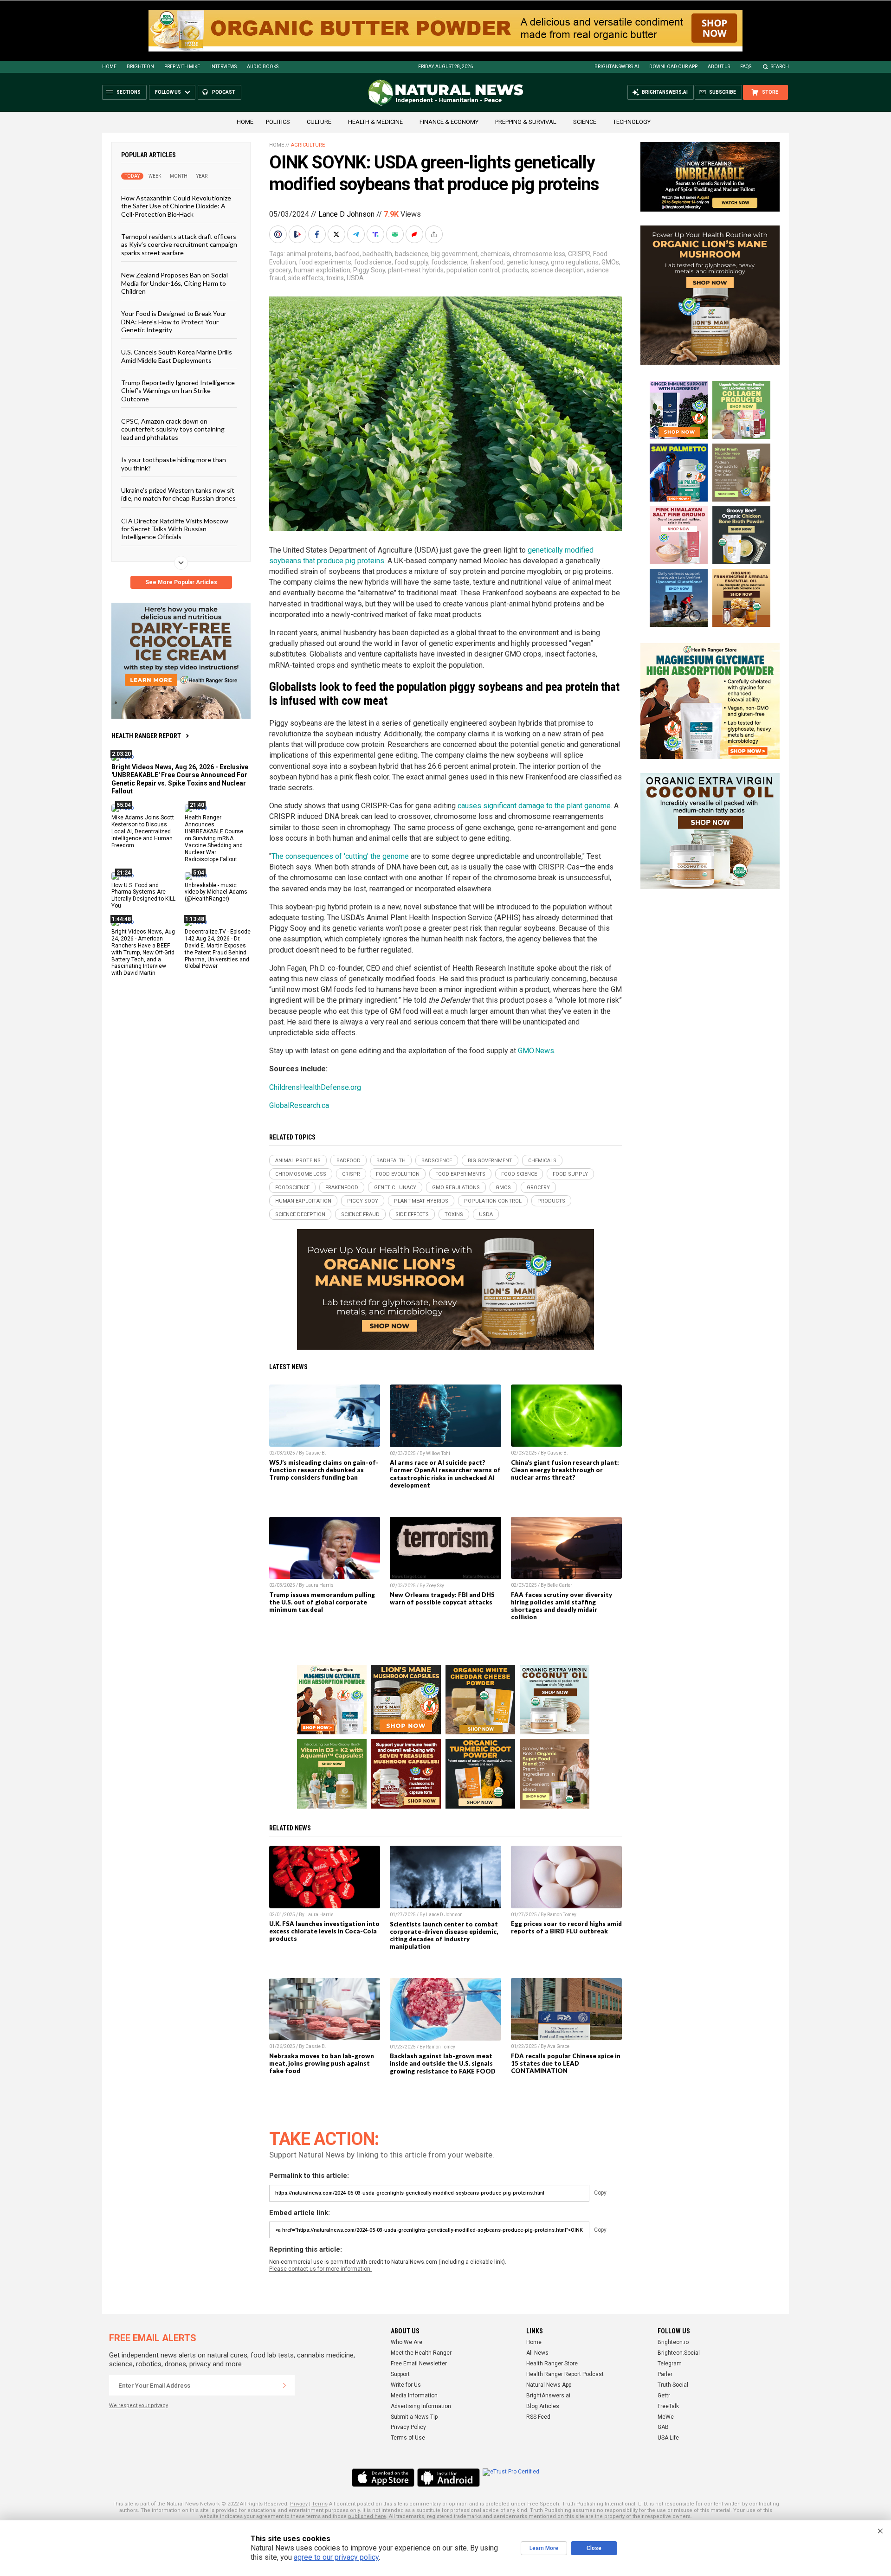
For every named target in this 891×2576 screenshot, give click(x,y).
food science (373, 262)
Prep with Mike (182, 67)
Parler (665, 2374)
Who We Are (407, 2342)
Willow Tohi (438, 1453)
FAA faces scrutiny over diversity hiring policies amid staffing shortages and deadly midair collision (562, 1606)
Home (109, 67)
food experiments (325, 262)
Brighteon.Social (679, 2353)
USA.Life (668, 2438)
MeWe (666, 2417)
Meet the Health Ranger (421, 2353)
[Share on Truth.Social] (376, 234)
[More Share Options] (435, 234)
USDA (355, 278)
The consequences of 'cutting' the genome (340, 856)
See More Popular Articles (181, 582)
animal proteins (309, 254)
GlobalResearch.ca (299, 1105)
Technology (632, 122)
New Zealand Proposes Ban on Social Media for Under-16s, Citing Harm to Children (174, 283)
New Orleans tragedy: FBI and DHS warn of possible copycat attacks (442, 1598)
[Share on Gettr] (415, 234)
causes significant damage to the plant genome (534, 806)
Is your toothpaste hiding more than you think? (174, 464)
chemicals (495, 254)
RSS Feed (538, 2417)
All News (537, 2353)
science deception (557, 270)
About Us (719, 67)
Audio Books (263, 67)
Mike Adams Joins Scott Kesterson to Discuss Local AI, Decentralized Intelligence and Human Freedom (143, 831)
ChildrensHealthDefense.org (315, 1087)
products (515, 270)
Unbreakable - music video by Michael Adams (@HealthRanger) (216, 892)
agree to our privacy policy (336, 2557)
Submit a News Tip (414, 2417)
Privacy (299, 2504)
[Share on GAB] (396, 234)
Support (400, 2374)
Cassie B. (316, 1453)
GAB (663, 2427)
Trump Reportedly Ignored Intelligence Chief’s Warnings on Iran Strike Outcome (178, 391)
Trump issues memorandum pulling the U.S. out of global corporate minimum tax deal (322, 1602)
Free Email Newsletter (419, 2363)
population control (473, 270)
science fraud (360, 1214)
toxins (335, 278)
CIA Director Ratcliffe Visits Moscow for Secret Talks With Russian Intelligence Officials (175, 528)
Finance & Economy (449, 122)
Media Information (414, 2396)
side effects (306, 278)
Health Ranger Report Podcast (565, 2374)
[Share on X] (337, 234)
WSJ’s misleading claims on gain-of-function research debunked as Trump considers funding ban (324, 1470)
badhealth (377, 254)
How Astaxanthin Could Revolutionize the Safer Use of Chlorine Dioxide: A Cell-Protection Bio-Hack (176, 206)
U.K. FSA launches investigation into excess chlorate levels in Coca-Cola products (324, 1931)
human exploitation (322, 270)
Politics (278, 122)
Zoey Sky (435, 1586)
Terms (320, 2504)
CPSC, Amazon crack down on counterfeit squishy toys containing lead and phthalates (173, 429)
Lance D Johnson (346, 214)
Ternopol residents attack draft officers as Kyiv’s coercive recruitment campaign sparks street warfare (179, 245)
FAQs (746, 67)
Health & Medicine (375, 122)
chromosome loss (539, 254)
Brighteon (140, 67)
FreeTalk (668, 2406)
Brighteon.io (673, 2342)
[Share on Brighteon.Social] (279, 234)
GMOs (610, 262)
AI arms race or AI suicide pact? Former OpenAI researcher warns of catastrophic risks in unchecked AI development (445, 1474)
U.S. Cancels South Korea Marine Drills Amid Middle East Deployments (177, 356)
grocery (280, 270)
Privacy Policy (408, 2427)
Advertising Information (421, 2406)
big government (454, 254)
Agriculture (308, 145)
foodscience (449, 262)
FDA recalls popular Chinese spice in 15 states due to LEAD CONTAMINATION (566, 2063)
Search (780, 67)
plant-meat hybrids (416, 270)
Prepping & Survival (526, 122)
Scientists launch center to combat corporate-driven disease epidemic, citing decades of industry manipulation (444, 1935)
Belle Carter (560, 1585)
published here (367, 2516)
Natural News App (549, 2385)
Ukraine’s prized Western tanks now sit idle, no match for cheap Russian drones (178, 494)
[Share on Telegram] (357, 234)
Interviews (223, 67)
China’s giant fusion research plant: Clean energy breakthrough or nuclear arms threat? (565, 1470)
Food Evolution (398, 1174)
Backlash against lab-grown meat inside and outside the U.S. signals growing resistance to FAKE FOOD (443, 2063)
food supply (411, 262)
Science (585, 122)
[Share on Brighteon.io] (298, 234)
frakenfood (487, 262)
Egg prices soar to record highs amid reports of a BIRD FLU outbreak (566, 1927)
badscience (412, 254)
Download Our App (673, 67)
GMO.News (536, 1051)
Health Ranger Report (146, 736)
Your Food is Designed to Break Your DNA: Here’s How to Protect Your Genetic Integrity (174, 322)
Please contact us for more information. (320, 2269)
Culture (319, 122)
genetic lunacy (527, 262)
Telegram (670, 2363)
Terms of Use (408, 2438)
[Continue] (284, 2385)
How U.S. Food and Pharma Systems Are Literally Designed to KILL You (143, 895)
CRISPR (579, 254)
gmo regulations (575, 262)
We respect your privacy (139, 2405)
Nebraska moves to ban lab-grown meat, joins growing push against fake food (322, 2063)
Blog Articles (543, 2406)
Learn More (544, 2548)
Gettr (664, 2396)
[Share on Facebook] (318, 234)
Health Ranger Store (552, 2363)
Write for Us (406, 2385)
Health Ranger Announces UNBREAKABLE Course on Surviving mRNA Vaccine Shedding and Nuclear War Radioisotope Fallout (214, 838)
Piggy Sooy (369, 270)
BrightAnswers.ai (617, 67)
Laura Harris (320, 1585)
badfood (347, 254)
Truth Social (673, 2385)
